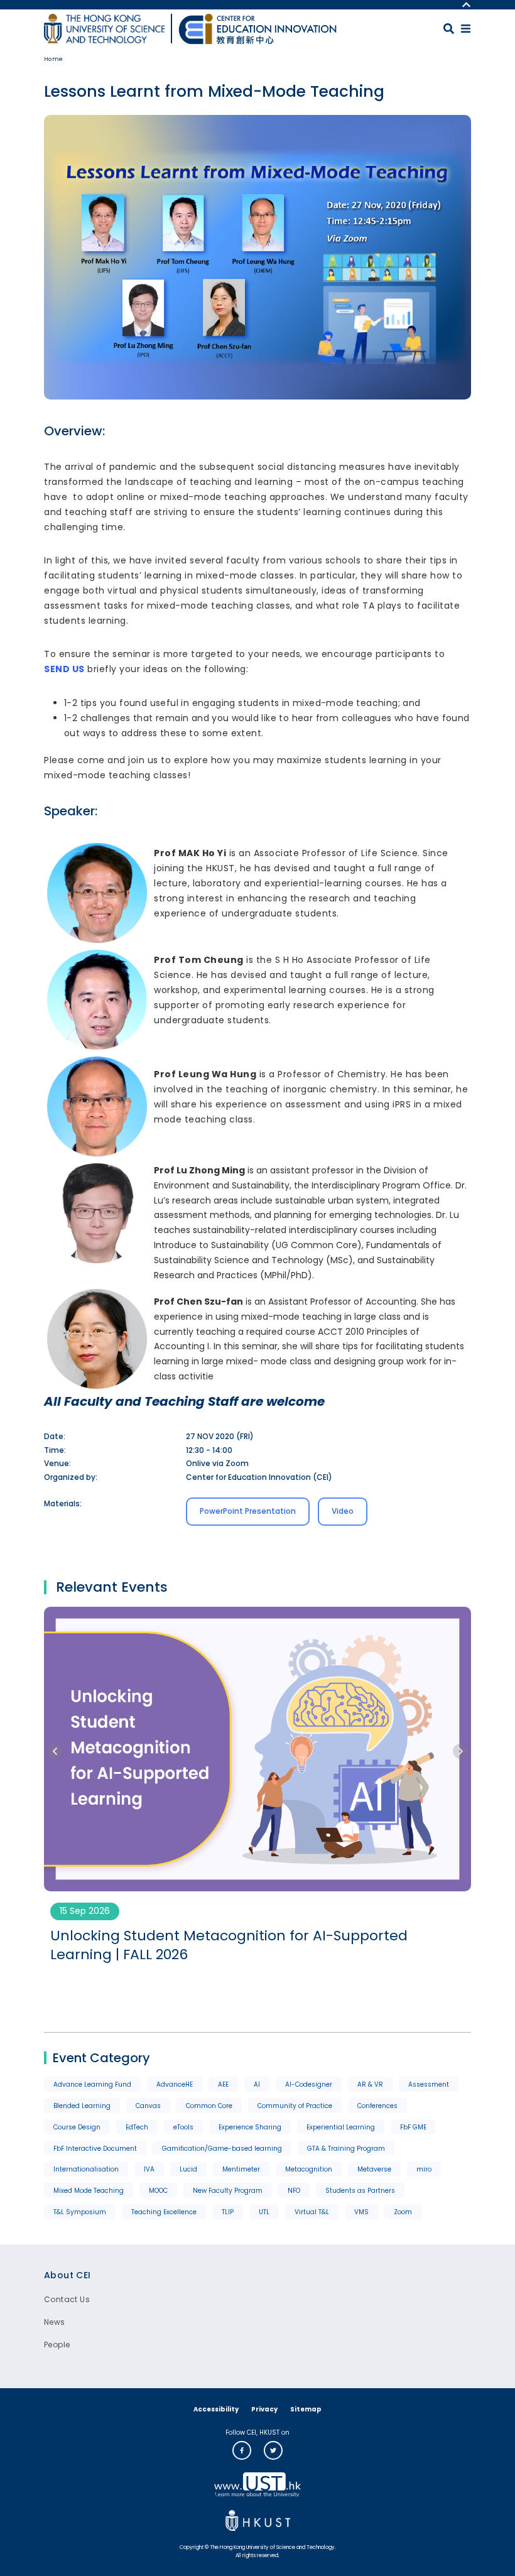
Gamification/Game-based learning (222, 2149)
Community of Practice (295, 2106)
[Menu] (466, 29)
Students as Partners (360, 2191)
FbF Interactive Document (95, 2149)
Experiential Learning (341, 2127)
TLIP (228, 2212)
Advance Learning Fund (92, 2084)
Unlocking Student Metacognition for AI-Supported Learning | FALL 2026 (229, 1946)
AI (257, 2084)
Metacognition (309, 2169)
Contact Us (67, 2299)
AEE (223, 2084)
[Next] (460, 1751)
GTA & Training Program (346, 2149)
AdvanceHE (175, 2084)
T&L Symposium (80, 2212)
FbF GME (413, 2127)
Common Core (209, 2106)
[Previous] (55, 1751)
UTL (264, 2212)
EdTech (137, 2127)
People (57, 2345)
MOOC (158, 2191)
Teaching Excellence (164, 2212)
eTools (183, 2127)
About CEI (68, 2275)
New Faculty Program (228, 2191)
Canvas (148, 2106)
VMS (361, 2212)
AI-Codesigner (309, 2084)
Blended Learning (82, 2106)
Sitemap (306, 2409)
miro (424, 2169)
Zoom (403, 2212)
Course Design (77, 2127)
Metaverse (374, 2169)
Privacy (264, 2409)
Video (343, 1511)
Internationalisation (86, 2169)
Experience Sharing (250, 2127)
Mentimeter (241, 2169)
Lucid (188, 2169)
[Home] (257, 29)
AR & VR (370, 2084)
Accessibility (216, 2409)
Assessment (429, 2084)
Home (54, 59)
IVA (149, 2169)
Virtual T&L (312, 2212)
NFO (294, 2191)
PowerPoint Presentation (248, 1511)
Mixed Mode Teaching (89, 2191)
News (55, 2322)
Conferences (377, 2106)
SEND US (64, 669)
